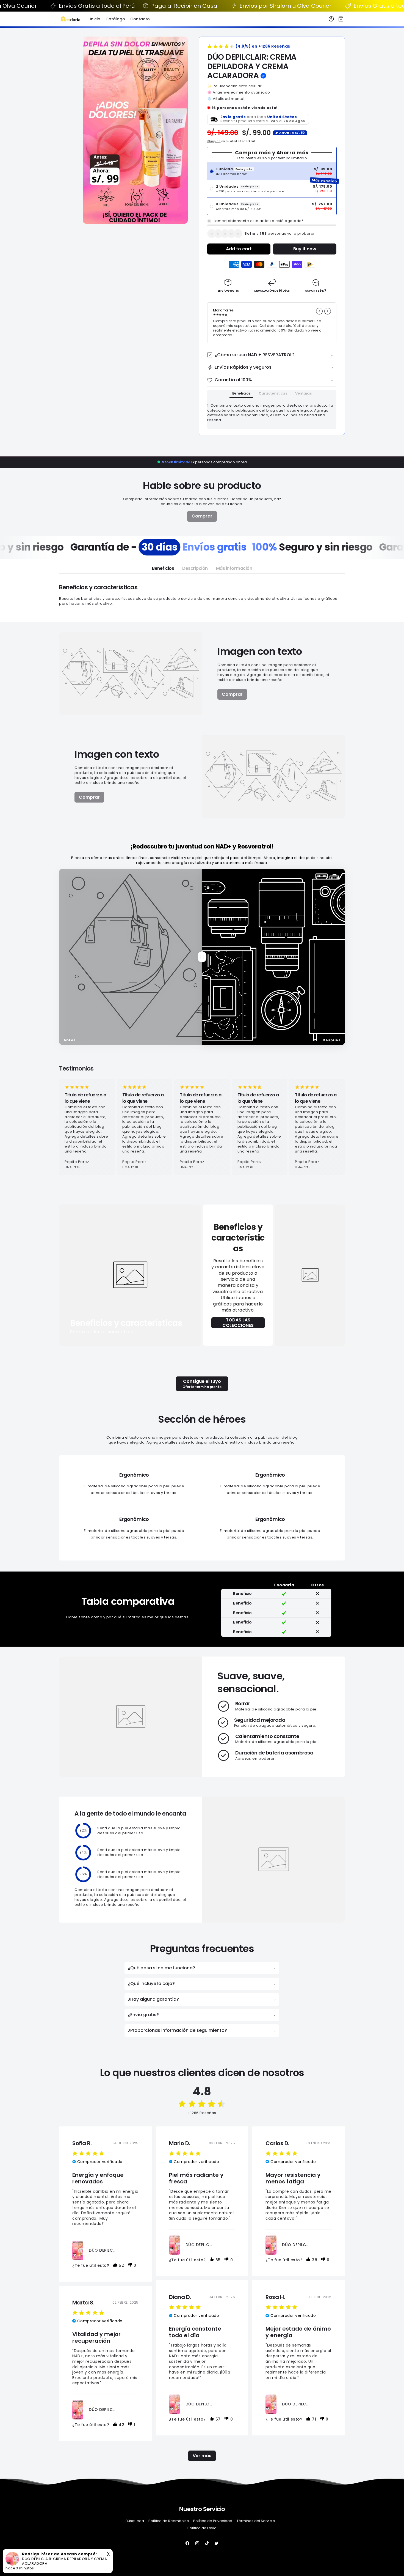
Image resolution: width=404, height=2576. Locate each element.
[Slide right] (328, 311)
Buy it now (305, 249)
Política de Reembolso (169, 2521)
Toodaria (207, 2572)
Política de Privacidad (213, 2521)
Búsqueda (135, 2521)
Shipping (214, 141)
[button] (341, 19)
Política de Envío (202, 2528)
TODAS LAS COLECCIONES (238, 1323)
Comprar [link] (202, 516)
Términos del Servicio (256, 2521)
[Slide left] (319, 311)
